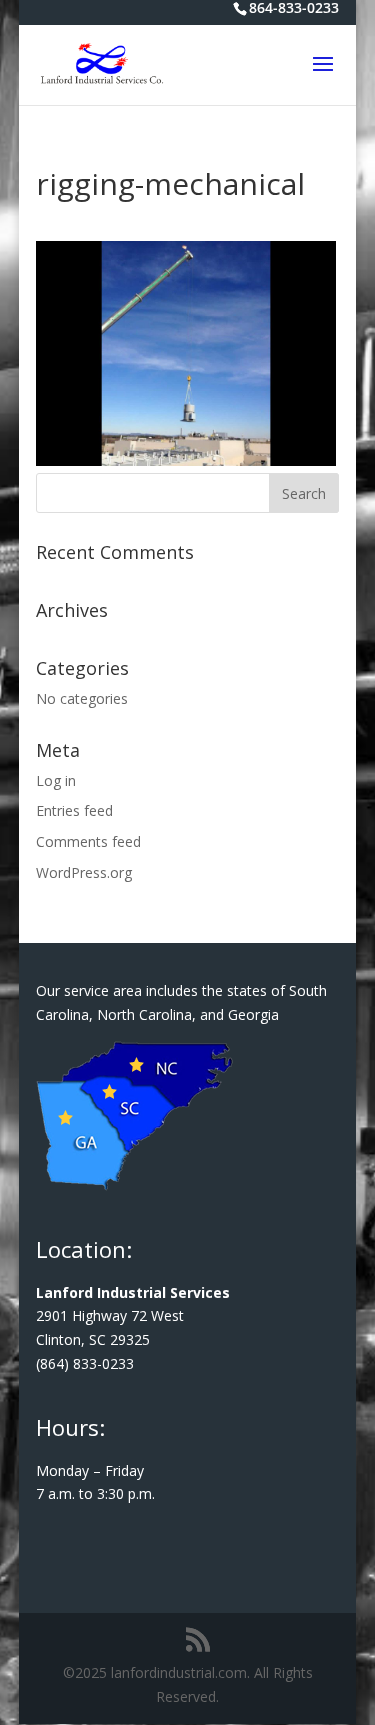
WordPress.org (84, 872)
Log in (56, 780)
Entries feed (74, 810)
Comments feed (88, 841)
